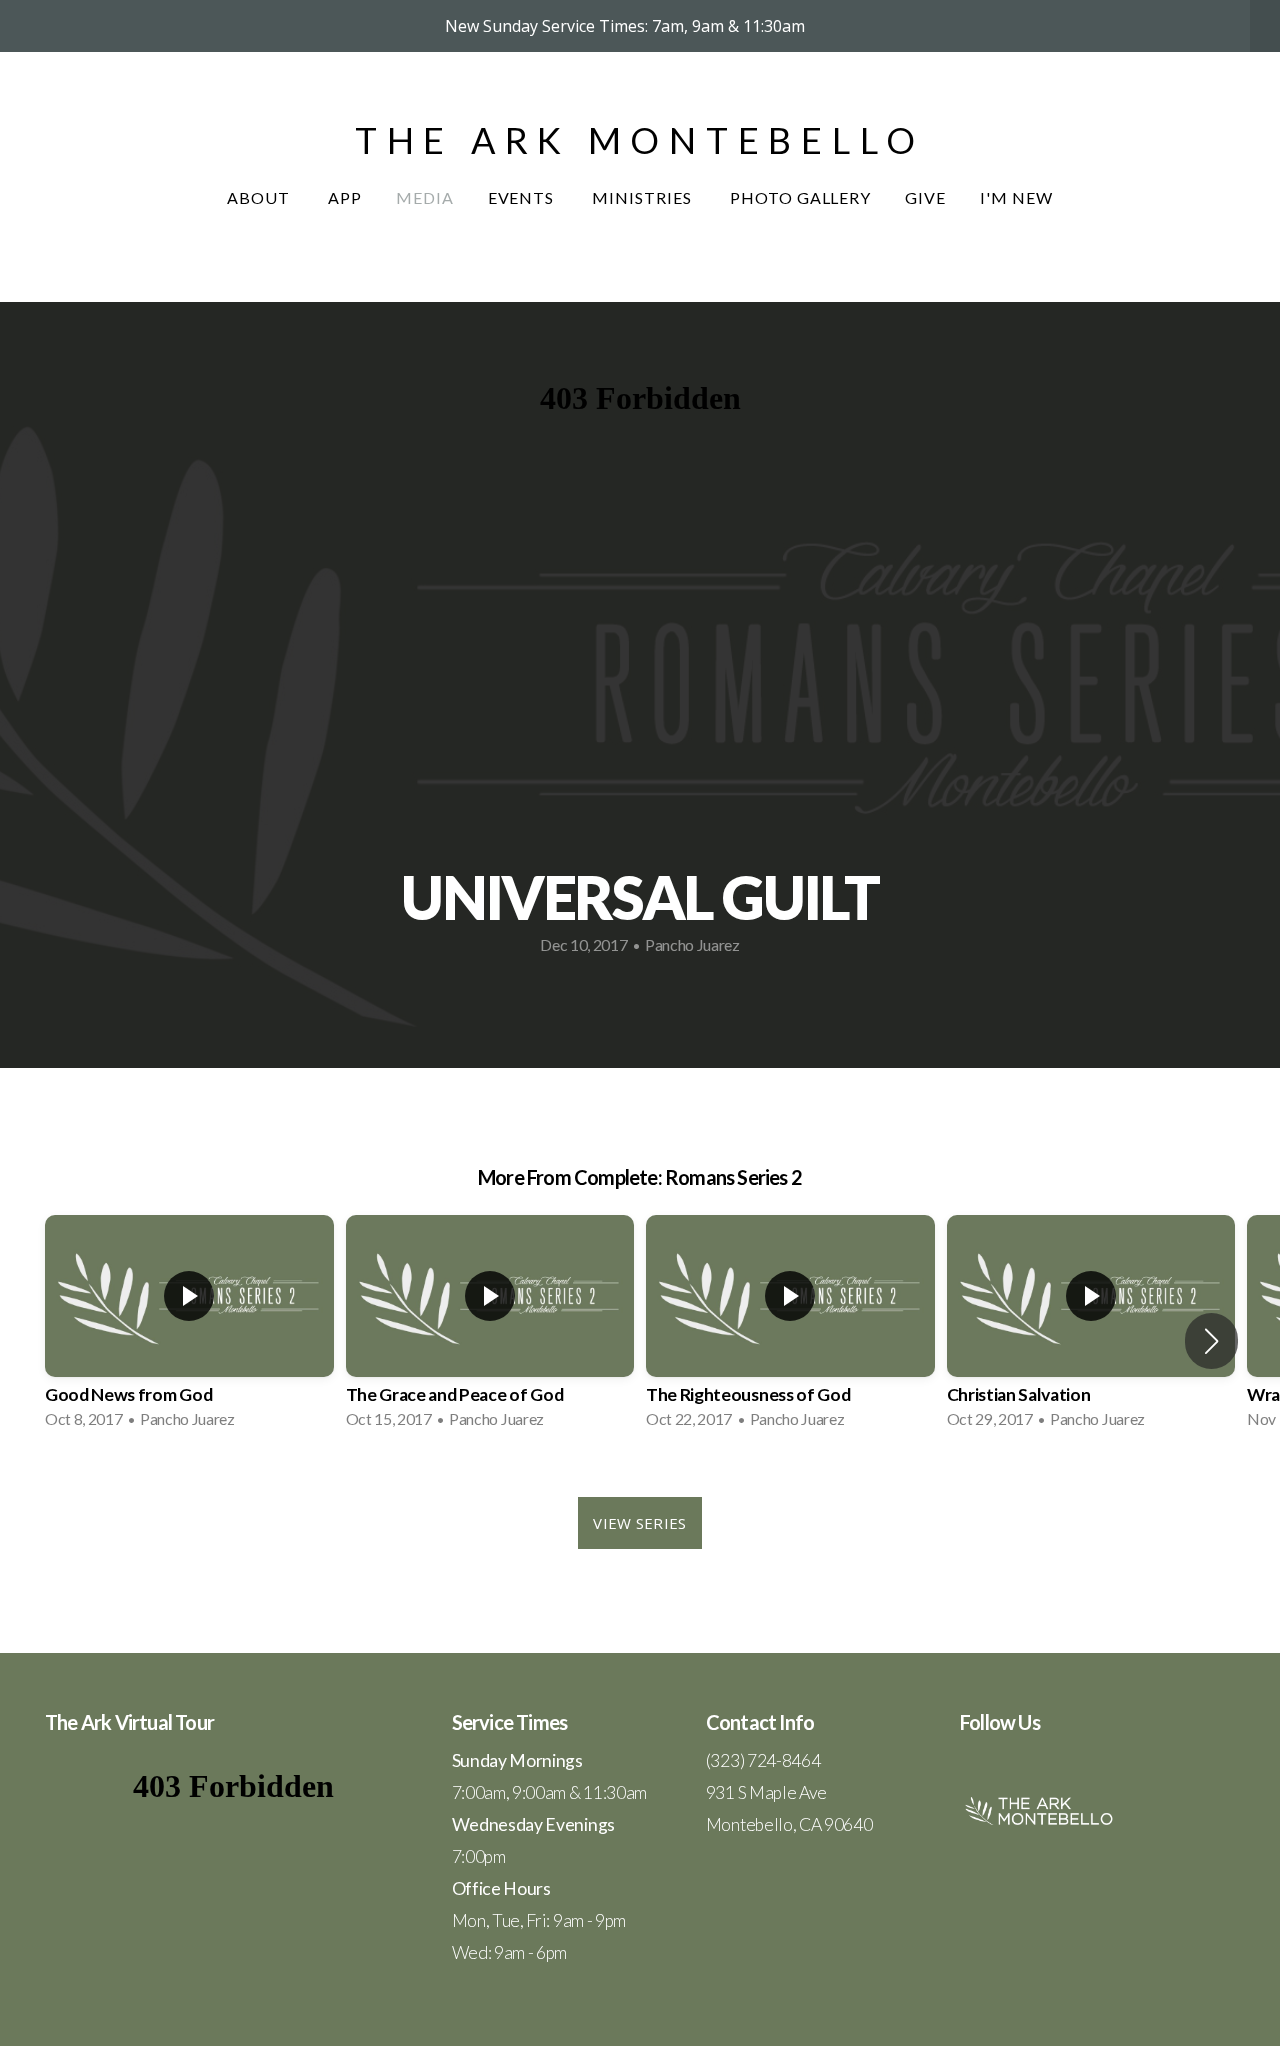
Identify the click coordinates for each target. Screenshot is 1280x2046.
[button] (1211, 1341)
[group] (189, 1328)
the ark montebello (640, 140)
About (260, 197)
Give (925, 197)
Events (523, 197)
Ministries (644, 197)
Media (425, 197)
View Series (639, 1523)
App (345, 197)
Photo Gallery (800, 197)
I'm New (1016, 197)
